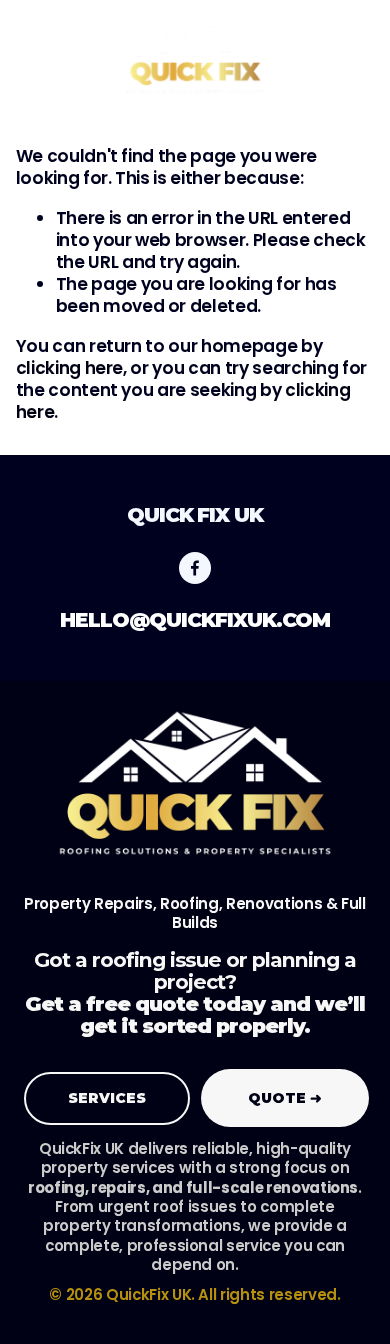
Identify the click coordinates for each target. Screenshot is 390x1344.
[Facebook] (195, 568)
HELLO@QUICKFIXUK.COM (195, 620)
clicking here (70, 368)
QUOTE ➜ (285, 1098)
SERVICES (107, 1098)
